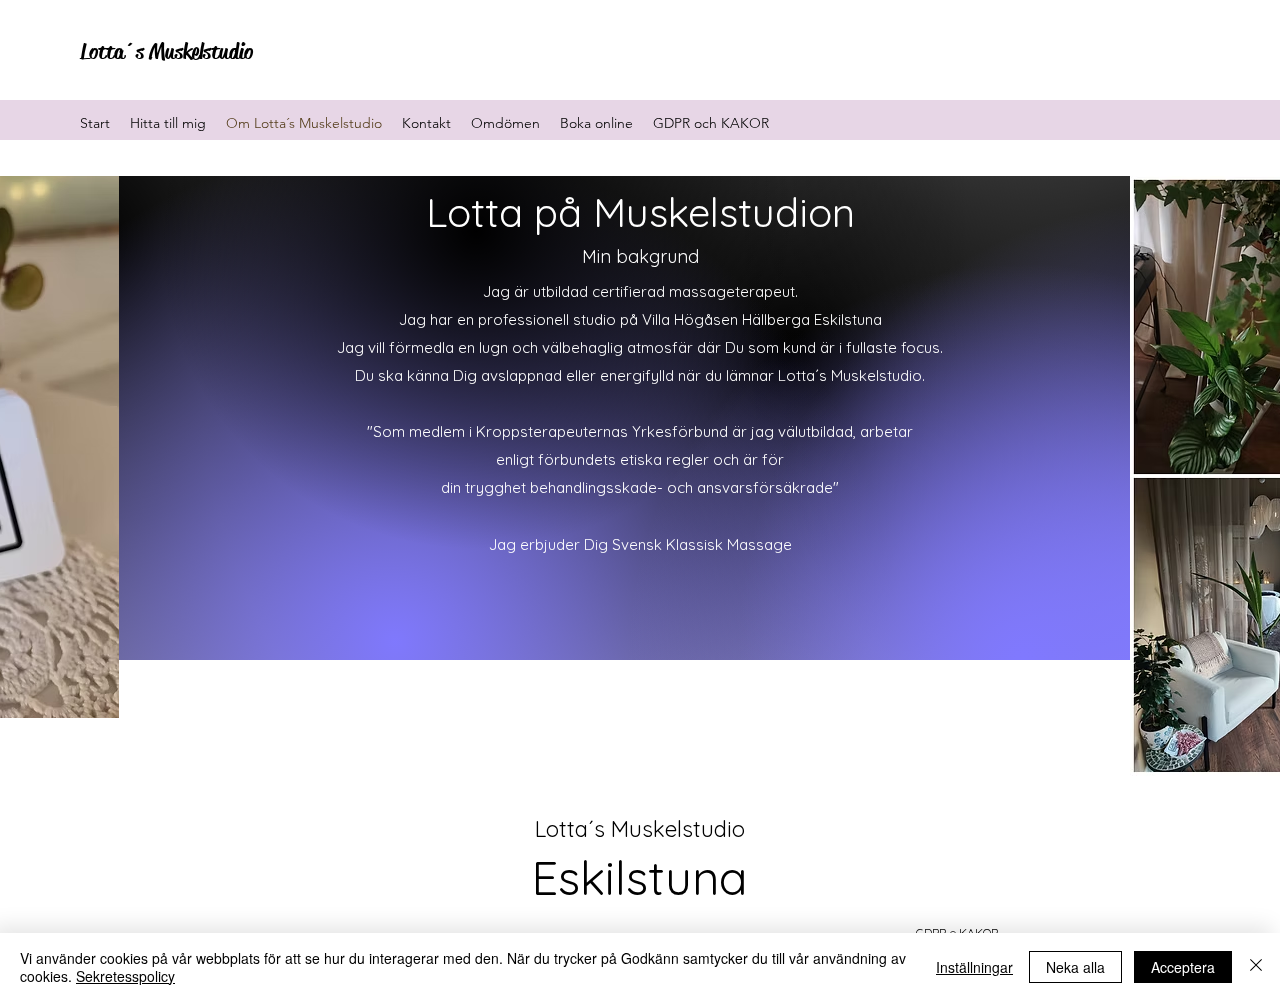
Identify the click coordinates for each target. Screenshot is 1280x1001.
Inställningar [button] (974, 967)
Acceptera (1183, 967)
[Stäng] (1256, 967)
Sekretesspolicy (125, 976)
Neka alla (1075, 967)
